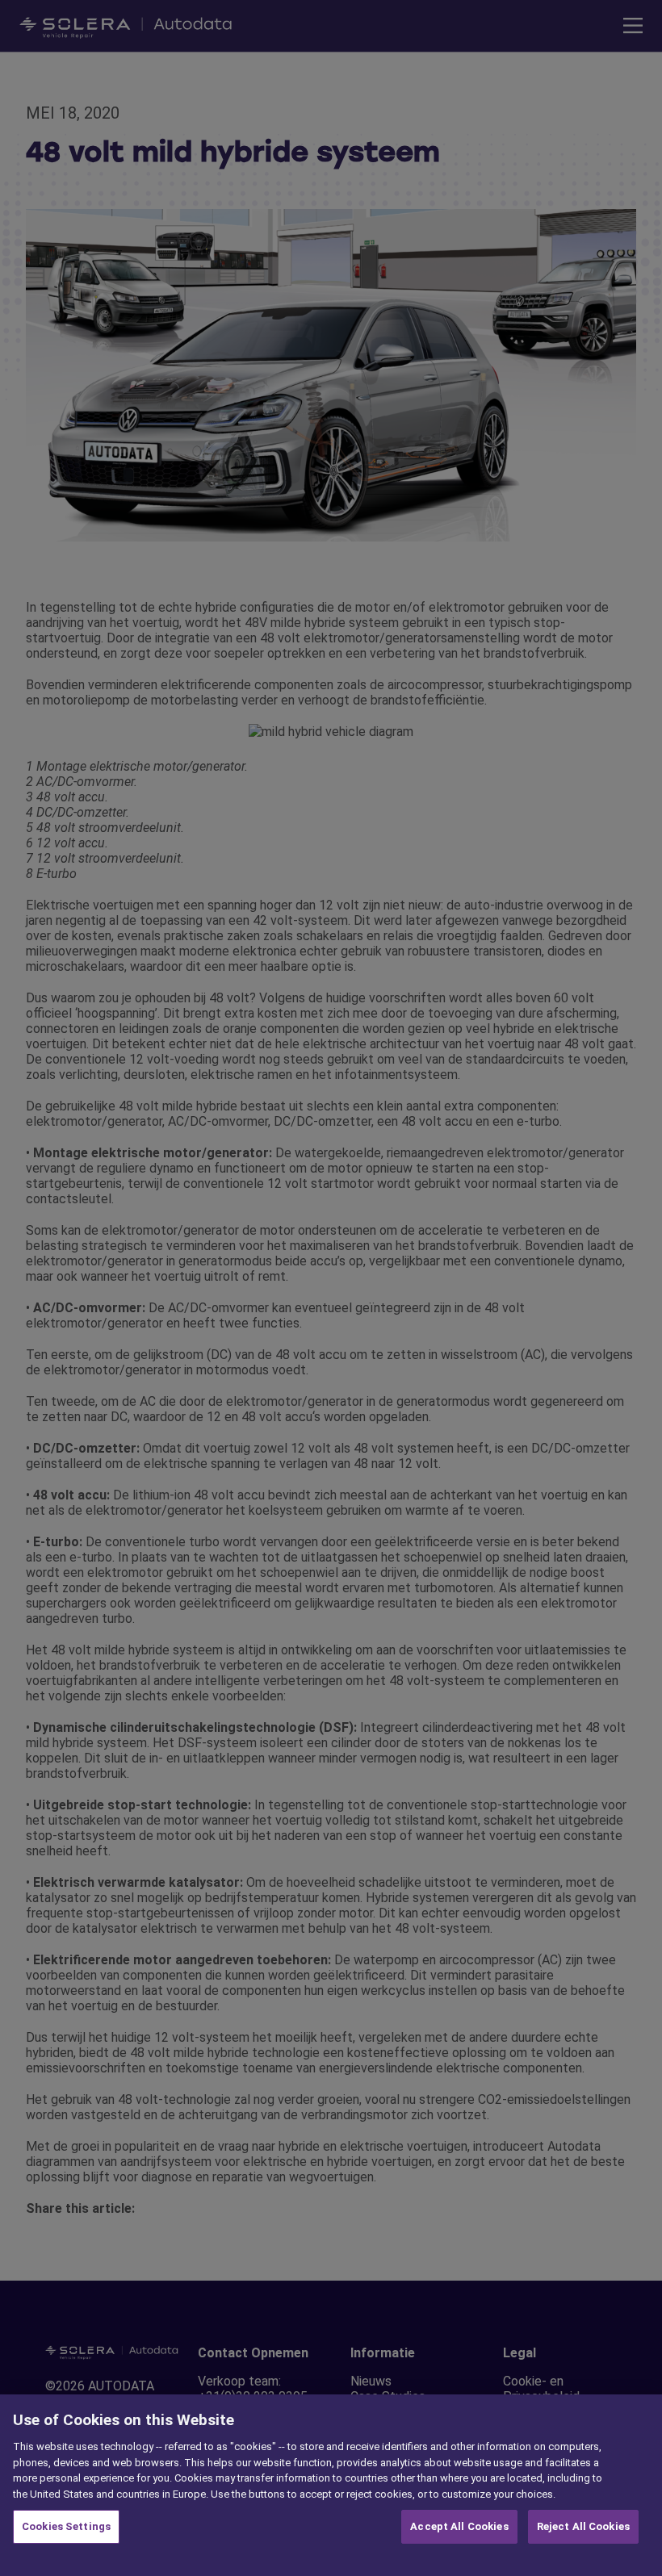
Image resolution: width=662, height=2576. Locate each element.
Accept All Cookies (459, 2526)
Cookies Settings (66, 2526)
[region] (331, 2485)
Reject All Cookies (583, 2526)
